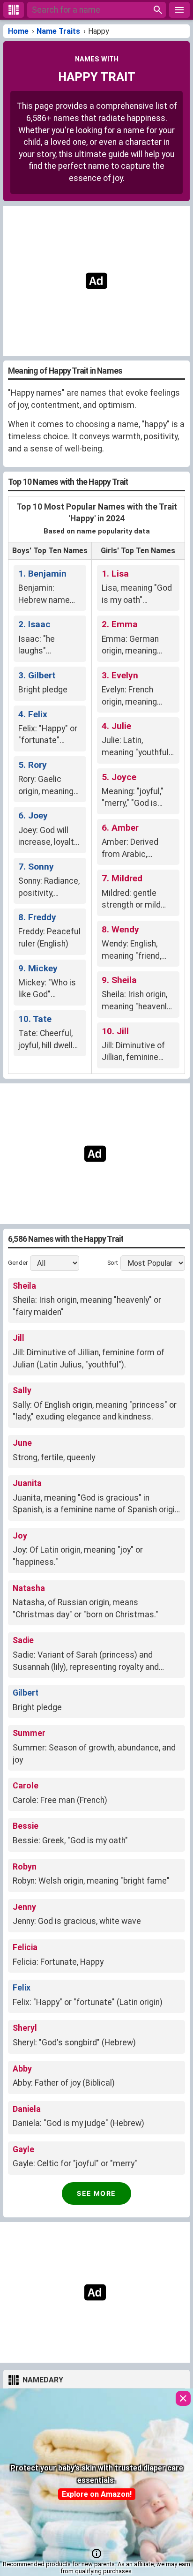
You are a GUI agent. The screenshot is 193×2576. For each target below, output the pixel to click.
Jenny (24, 1907)
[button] (96, 2553)
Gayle (23, 2149)
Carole (26, 1786)
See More (96, 2193)
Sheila (24, 1286)
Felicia (25, 1947)
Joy (20, 1536)
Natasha (29, 1588)
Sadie (23, 1640)
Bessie (26, 1826)
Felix (22, 1988)
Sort (113, 1263)
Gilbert (26, 1693)
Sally (22, 1390)
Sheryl (25, 2028)
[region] (96, 281)
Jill (19, 1338)
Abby (22, 2069)
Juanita (27, 1483)
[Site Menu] (179, 10)
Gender (18, 1263)
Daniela (27, 2109)
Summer (29, 1733)
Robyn (25, 1867)
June (22, 1443)
